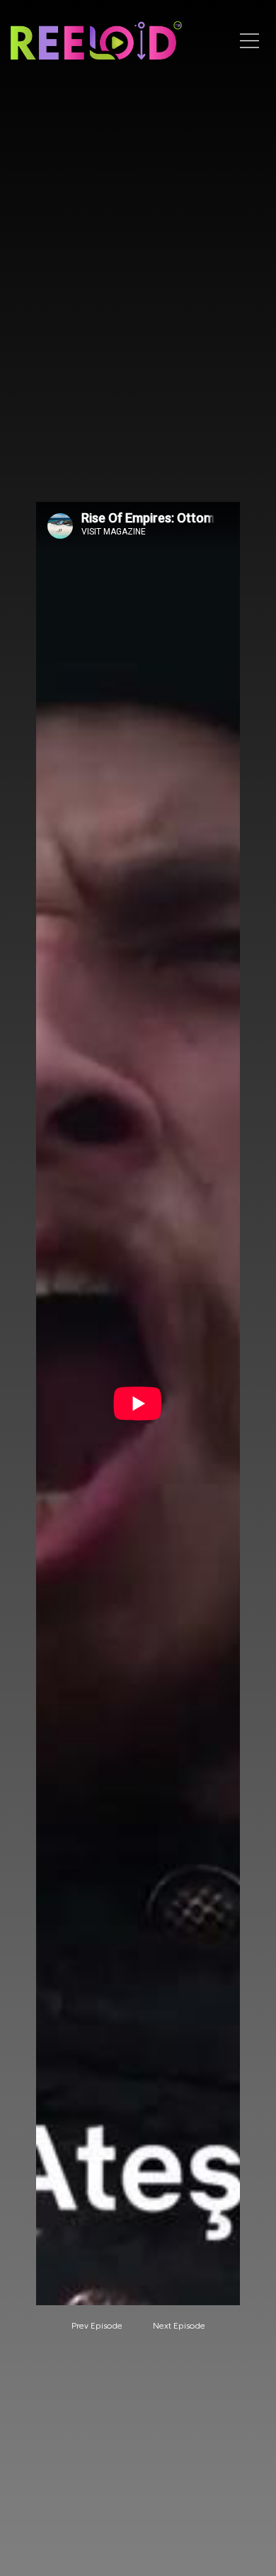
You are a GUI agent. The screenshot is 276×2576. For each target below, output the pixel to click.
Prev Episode (97, 2326)
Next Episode (179, 2326)
